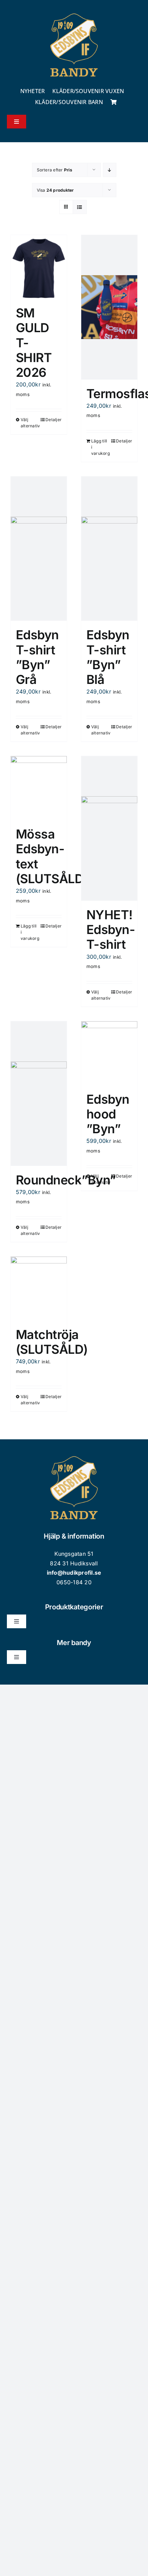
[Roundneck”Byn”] (39, 1094)
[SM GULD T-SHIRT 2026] (39, 267)
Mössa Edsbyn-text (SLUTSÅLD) (52, 856)
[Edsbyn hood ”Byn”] (109, 1053)
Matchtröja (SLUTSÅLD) (52, 1342)
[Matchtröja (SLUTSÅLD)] (39, 1289)
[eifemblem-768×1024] (74, 13)
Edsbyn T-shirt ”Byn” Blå (108, 657)
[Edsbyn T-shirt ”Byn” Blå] (109, 549)
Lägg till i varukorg (100, 447)
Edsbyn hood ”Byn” (108, 1114)
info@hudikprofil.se (74, 1573)
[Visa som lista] (80, 207)
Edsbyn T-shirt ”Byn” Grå (37, 657)
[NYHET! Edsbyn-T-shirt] (109, 828)
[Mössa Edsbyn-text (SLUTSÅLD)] (39, 788)
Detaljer (54, 420)
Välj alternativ (29, 423)
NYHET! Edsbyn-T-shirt (111, 930)
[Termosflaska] (109, 307)
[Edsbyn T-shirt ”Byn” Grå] (39, 549)
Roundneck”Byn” (66, 1180)
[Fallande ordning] (110, 170)
